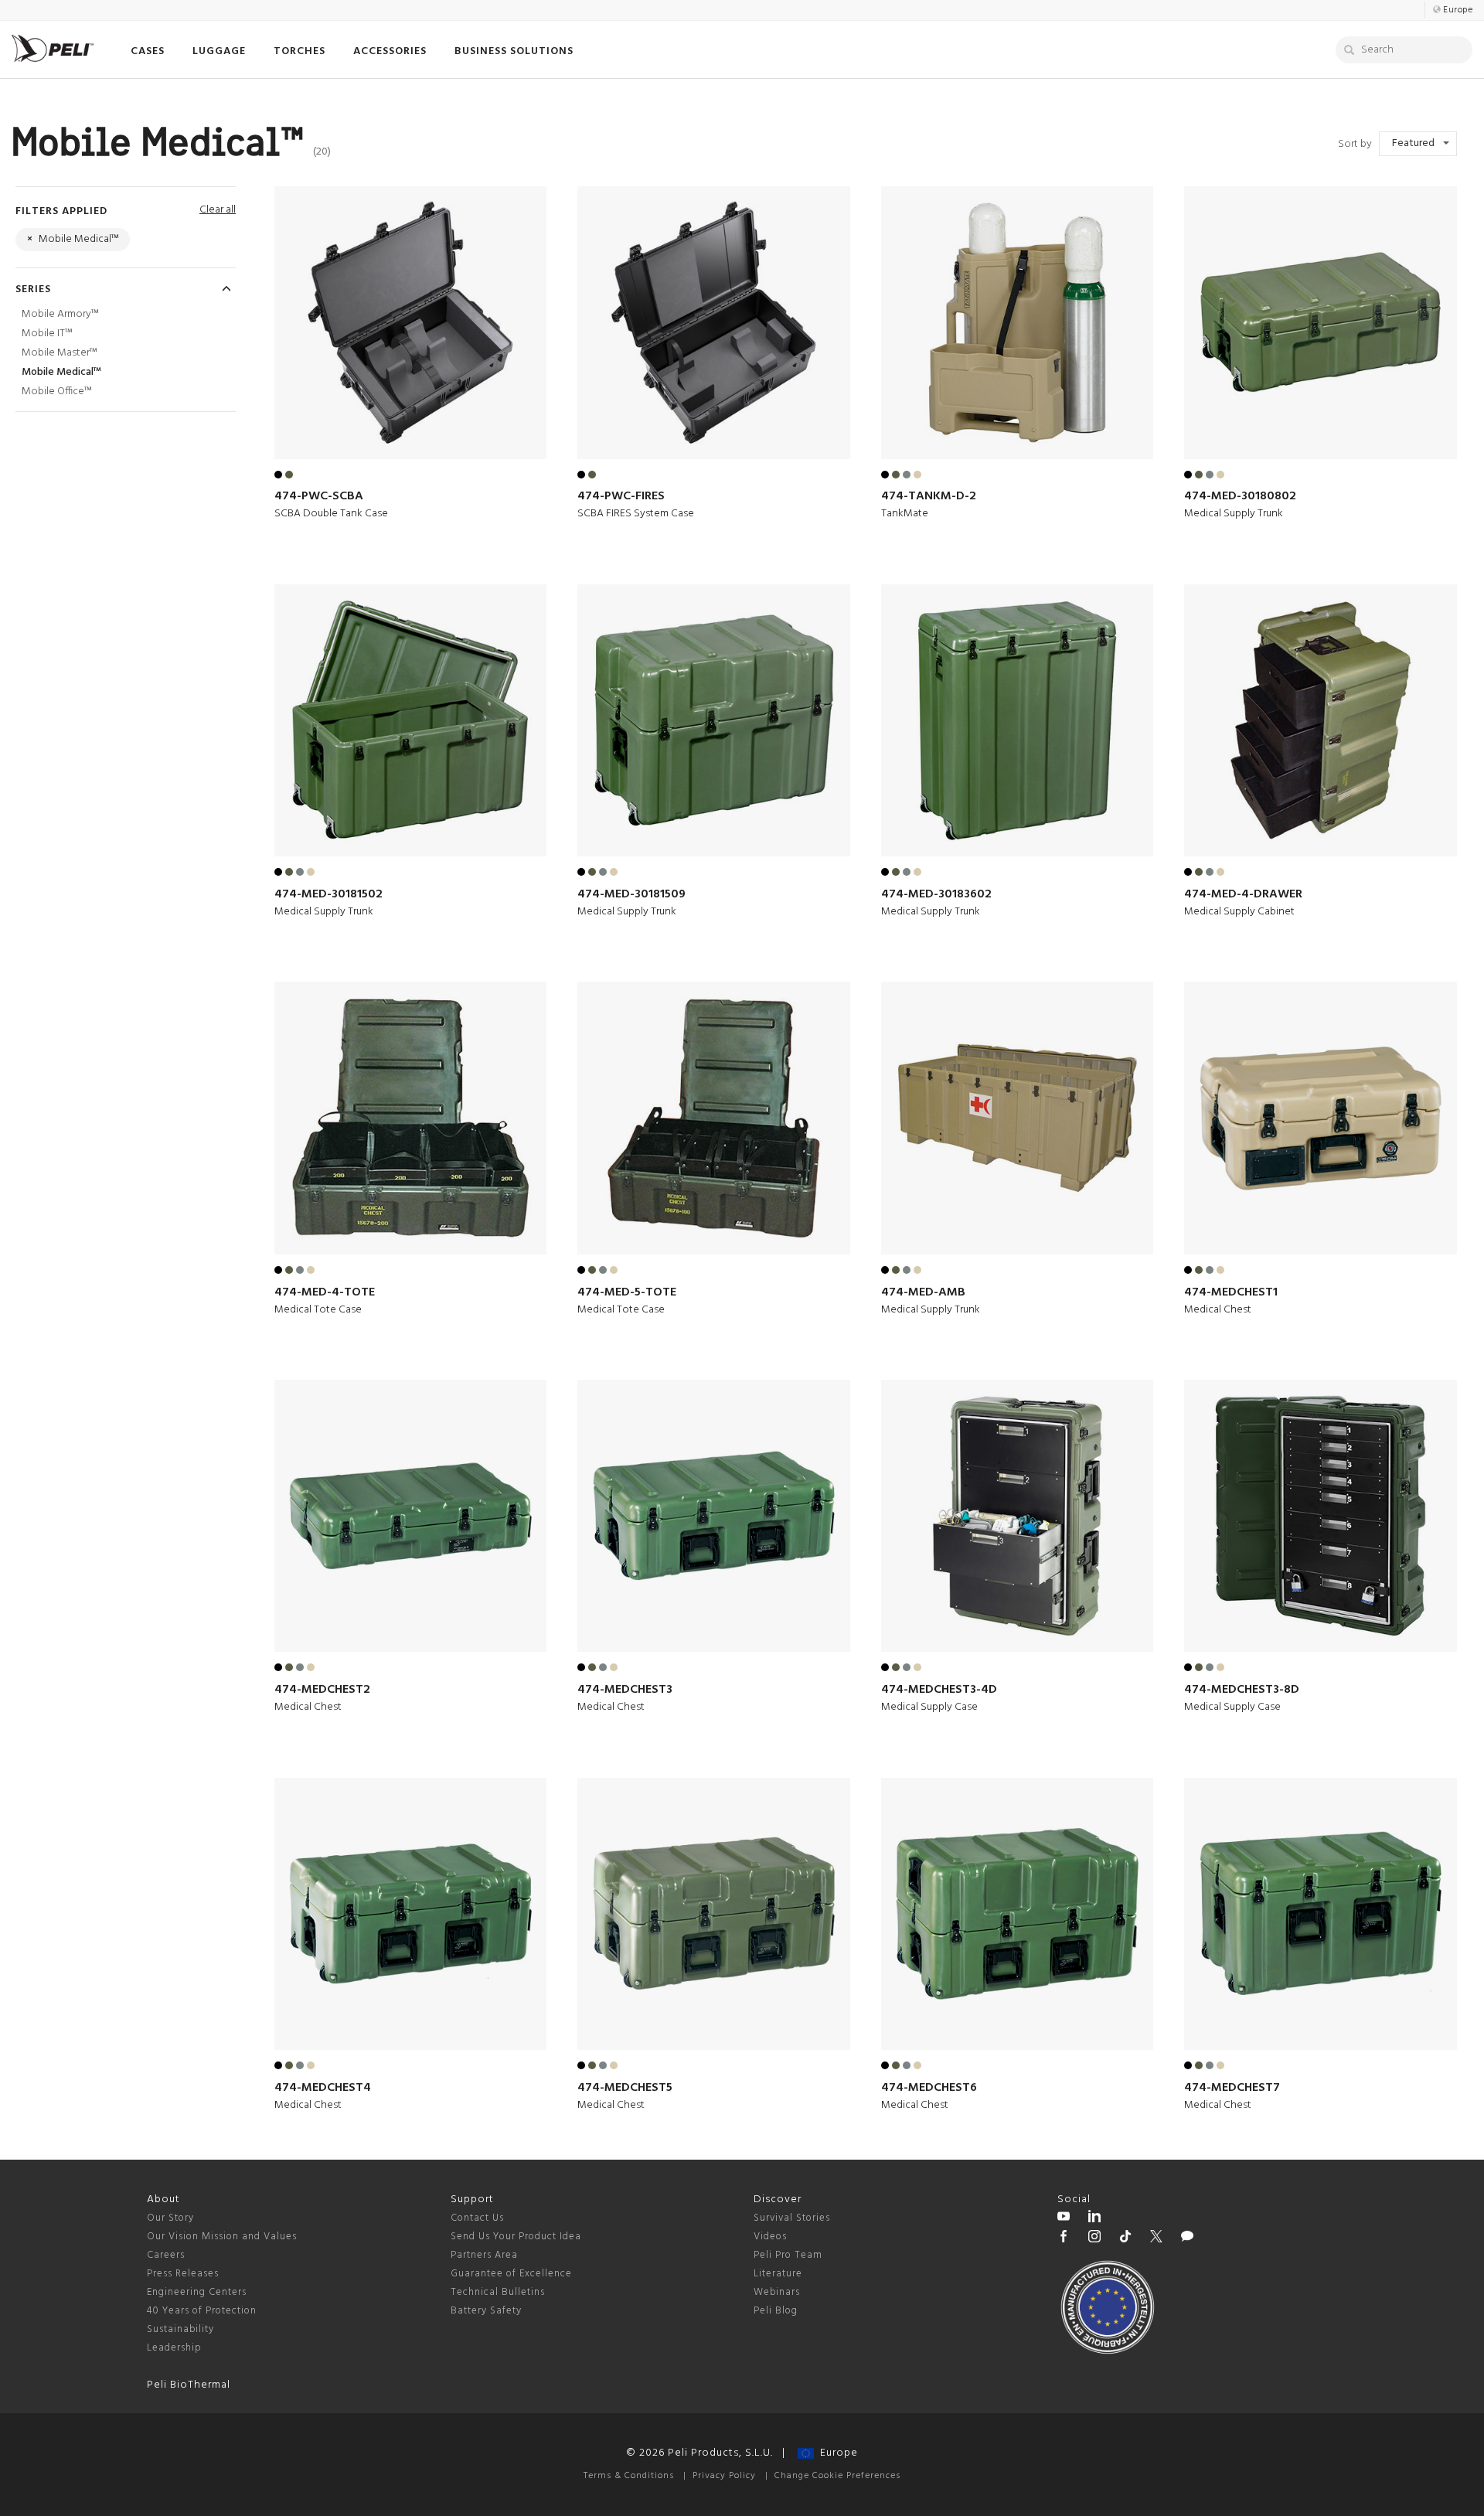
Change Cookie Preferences (837, 2476)
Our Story (170, 2218)
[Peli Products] (1064, 2239)
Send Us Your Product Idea (516, 2237)
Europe (836, 2453)
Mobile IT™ (47, 334)
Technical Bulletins (498, 2292)
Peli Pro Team (788, 2255)
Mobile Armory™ (60, 314)
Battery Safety (486, 2311)
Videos (770, 2237)
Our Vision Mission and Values (222, 2237)
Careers (166, 2255)
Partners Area (484, 2255)
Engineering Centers (197, 2292)
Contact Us (477, 2218)
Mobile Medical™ (61, 372)
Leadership (174, 2348)
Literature (778, 2274)
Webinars (777, 2292)
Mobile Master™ (59, 353)
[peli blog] (1187, 2239)
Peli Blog (776, 2311)
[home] (53, 48)
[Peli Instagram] (1094, 2239)
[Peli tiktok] (1125, 2239)
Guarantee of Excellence (511, 2274)
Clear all (218, 210)
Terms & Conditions (629, 2476)
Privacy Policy (724, 2476)
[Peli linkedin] (1094, 2218)
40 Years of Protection (202, 2311)
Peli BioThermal (189, 2385)
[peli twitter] (1156, 2239)
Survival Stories (792, 2218)
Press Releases (183, 2274)
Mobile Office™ (56, 392)
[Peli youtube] (1064, 2218)
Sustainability (180, 2329)
